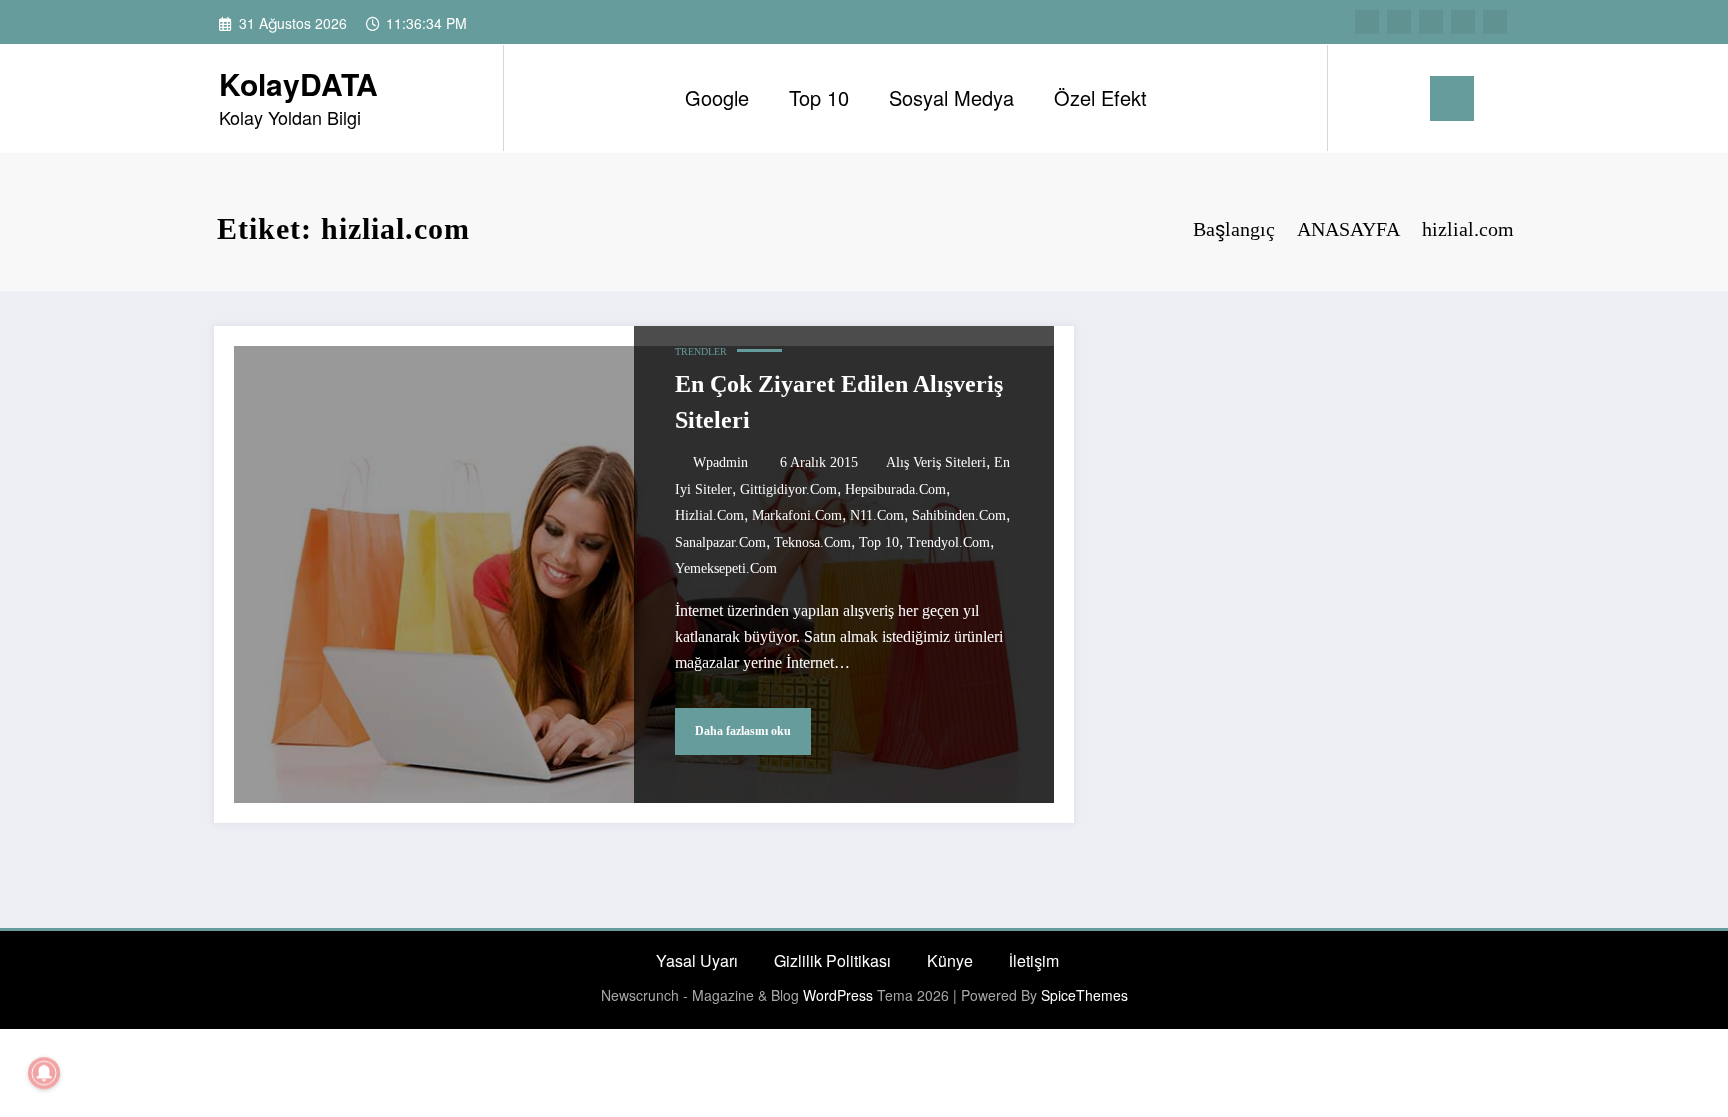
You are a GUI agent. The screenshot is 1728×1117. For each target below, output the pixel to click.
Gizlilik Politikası (832, 960)
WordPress (838, 995)
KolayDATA (298, 83)
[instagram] (1463, 22)
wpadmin (720, 462)
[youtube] (1495, 22)
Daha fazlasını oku (743, 731)
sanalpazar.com (720, 542)
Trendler (701, 351)
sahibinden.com (959, 515)
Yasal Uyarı (697, 960)
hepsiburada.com (895, 489)
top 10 (879, 542)
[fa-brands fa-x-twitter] (1399, 22)
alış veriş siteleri (936, 462)
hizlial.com (709, 515)
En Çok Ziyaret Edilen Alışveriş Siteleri (839, 402)
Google (717, 97)
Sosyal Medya (951, 97)
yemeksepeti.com (726, 568)
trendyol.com (948, 542)
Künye (950, 960)
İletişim (1034, 960)
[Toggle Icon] (1452, 98)
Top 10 (819, 97)
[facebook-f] (1367, 22)
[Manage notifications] (44, 1073)
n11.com (877, 515)
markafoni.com (797, 515)
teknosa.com (812, 542)
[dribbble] (1431, 22)
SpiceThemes (1084, 995)
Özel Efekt (1100, 97)
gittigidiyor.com (788, 489)
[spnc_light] (1400, 98)
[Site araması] (1363, 98)
